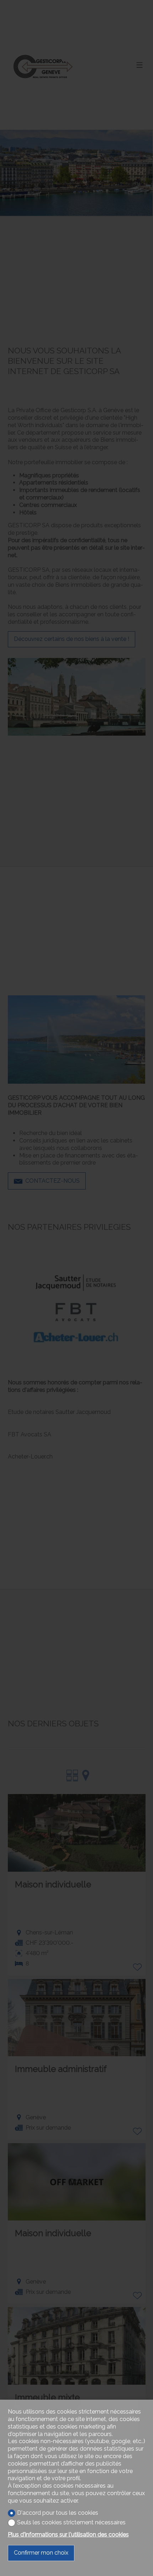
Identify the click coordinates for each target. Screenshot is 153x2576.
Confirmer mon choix (41, 2553)
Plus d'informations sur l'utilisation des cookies (68, 2534)
